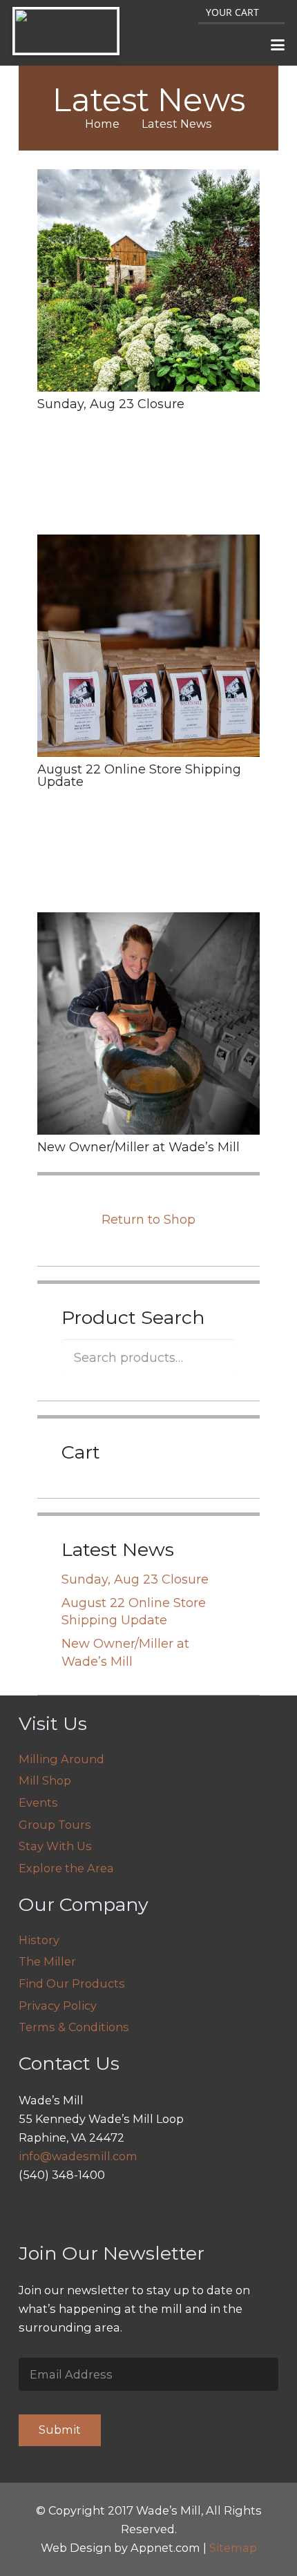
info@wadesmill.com (78, 2156)
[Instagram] (33, 2211)
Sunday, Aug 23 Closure (111, 404)
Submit (60, 2430)
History (39, 1940)
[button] (278, 45)
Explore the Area (66, 1868)
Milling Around (61, 1759)
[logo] (66, 31)
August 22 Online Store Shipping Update (139, 776)
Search (217, 1357)
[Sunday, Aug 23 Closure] (148, 280)
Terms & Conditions (74, 2027)
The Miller (47, 1961)
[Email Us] (98, 2211)
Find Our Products (72, 1983)
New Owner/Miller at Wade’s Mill (138, 1147)
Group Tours (55, 1825)
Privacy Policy (58, 2006)
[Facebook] (65, 2211)
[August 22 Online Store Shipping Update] (148, 646)
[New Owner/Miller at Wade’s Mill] (148, 1023)
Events (38, 1803)
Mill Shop (45, 1780)
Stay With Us (55, 1846)
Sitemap (233, 2548)
